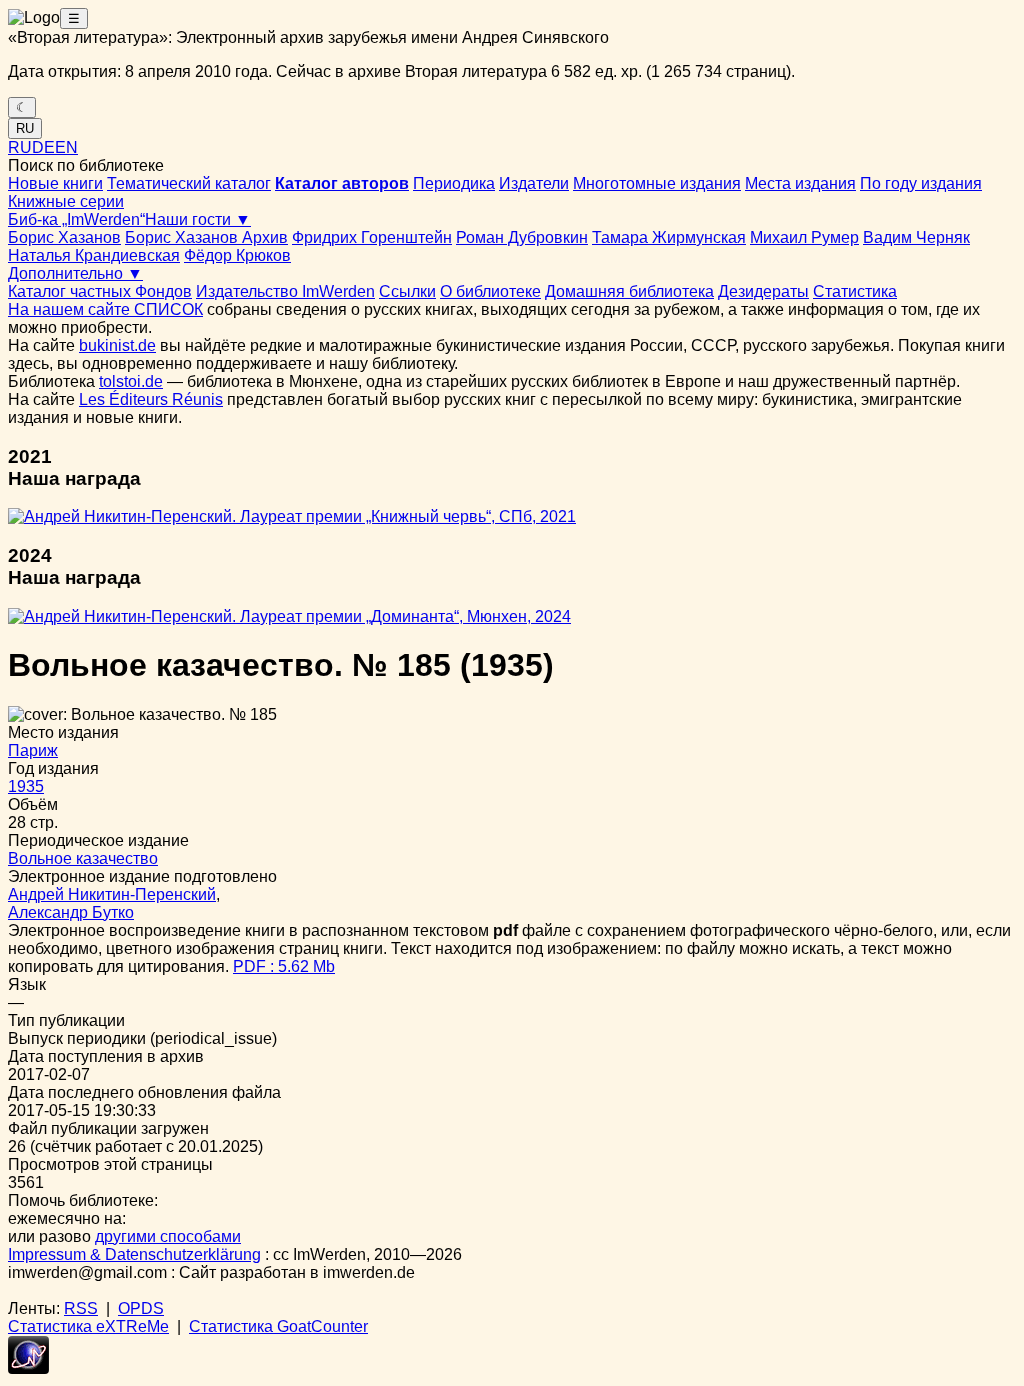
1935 (26, 786)
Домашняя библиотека (629, 291)
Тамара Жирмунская (669, 237)
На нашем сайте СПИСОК (105, 309)
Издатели (534, 183)
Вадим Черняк (916, 237)
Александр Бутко (71, 912)
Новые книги (55, 183)
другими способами (168, 1236)
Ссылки (407, 291)
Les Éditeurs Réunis (151, 399)
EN (66, 147)
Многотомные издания (657, 183)
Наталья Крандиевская (94, 255)
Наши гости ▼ (198, 219)
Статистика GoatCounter (278, 1326)
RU (25, 128)
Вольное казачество (83, 858)
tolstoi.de (131, 381)
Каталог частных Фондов (100, 291)
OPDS (141, 1308)
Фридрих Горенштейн (372, 237)
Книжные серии (66, 201)
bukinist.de (117, 345)
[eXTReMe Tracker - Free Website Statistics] (28, 1368)
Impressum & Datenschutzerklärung (134, 1254)
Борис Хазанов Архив (206, 237)
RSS (81, 1308)
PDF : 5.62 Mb (284, 966)
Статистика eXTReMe (88, 1326)
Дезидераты (763, 291)
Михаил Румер (804, 237)
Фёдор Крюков (237, 255)
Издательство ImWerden (285, 291)
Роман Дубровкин (522, 237)
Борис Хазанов (64, 237)
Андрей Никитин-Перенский (112, 894)
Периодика (454, 183)
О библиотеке (490, 291)
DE (43, 147)
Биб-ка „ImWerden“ (76, 219)
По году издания (921, 183)
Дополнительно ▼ (75, 273)
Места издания (800, 183)
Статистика (855, 291)
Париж (33, 750)
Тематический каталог (189, 183)
